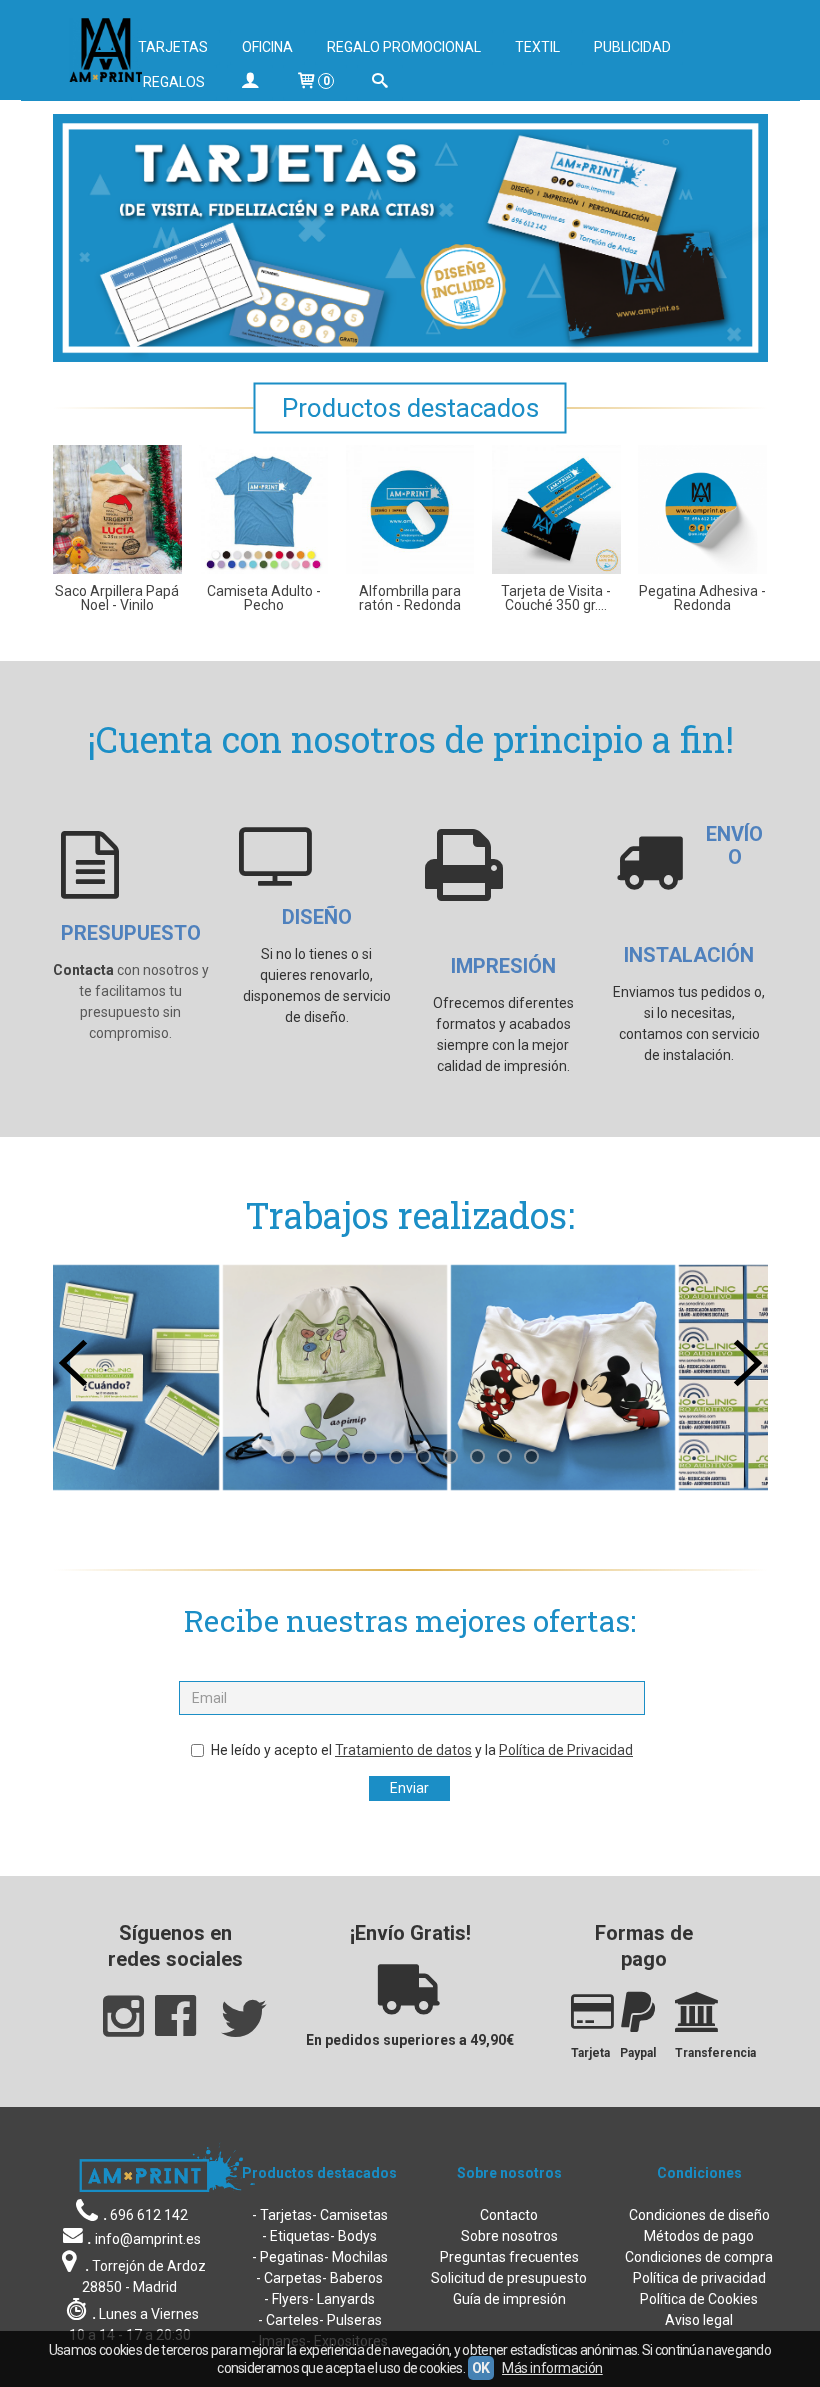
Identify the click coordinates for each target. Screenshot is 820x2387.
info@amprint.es (148, 2239)
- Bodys (353, 2236)
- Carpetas (289, 2278)
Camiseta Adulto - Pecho (264, 598)
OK (481, 2368)
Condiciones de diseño (699, 2215)
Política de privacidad (699, 2278)
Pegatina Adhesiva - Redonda (702, 598)
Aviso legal (699, 2320)
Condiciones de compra (699, 2257)
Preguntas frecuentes (509, 2257)
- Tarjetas (282, 2215)
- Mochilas (356, 2257)
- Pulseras (350, 2320)
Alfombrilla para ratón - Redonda (410, 598)
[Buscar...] (380, 82)
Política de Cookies (699, 2299)
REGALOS (174, 82)
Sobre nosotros (509, 2236)
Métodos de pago (699, 2236)
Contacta (83, 970)
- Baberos (352, 2278)
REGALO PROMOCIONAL (404, 47)
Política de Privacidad (566, 1750)
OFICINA (267, 47)
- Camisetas (350, 2215)
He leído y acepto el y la (422, 1750)
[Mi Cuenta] (250, 82)
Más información (552, 2368)
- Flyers (286, 2299)
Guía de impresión (509, 2299)
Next (748, 1363)
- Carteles (288, 2320)
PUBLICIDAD (632, 47)
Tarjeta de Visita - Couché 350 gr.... (556, 598)
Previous (73, 1363)
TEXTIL (537, 47)
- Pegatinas (288, 2257)
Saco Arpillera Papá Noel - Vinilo (117, 598)
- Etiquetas (296, 2236)
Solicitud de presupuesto (509, 2278)
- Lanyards (342, 2299)
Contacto (509, 2215)
